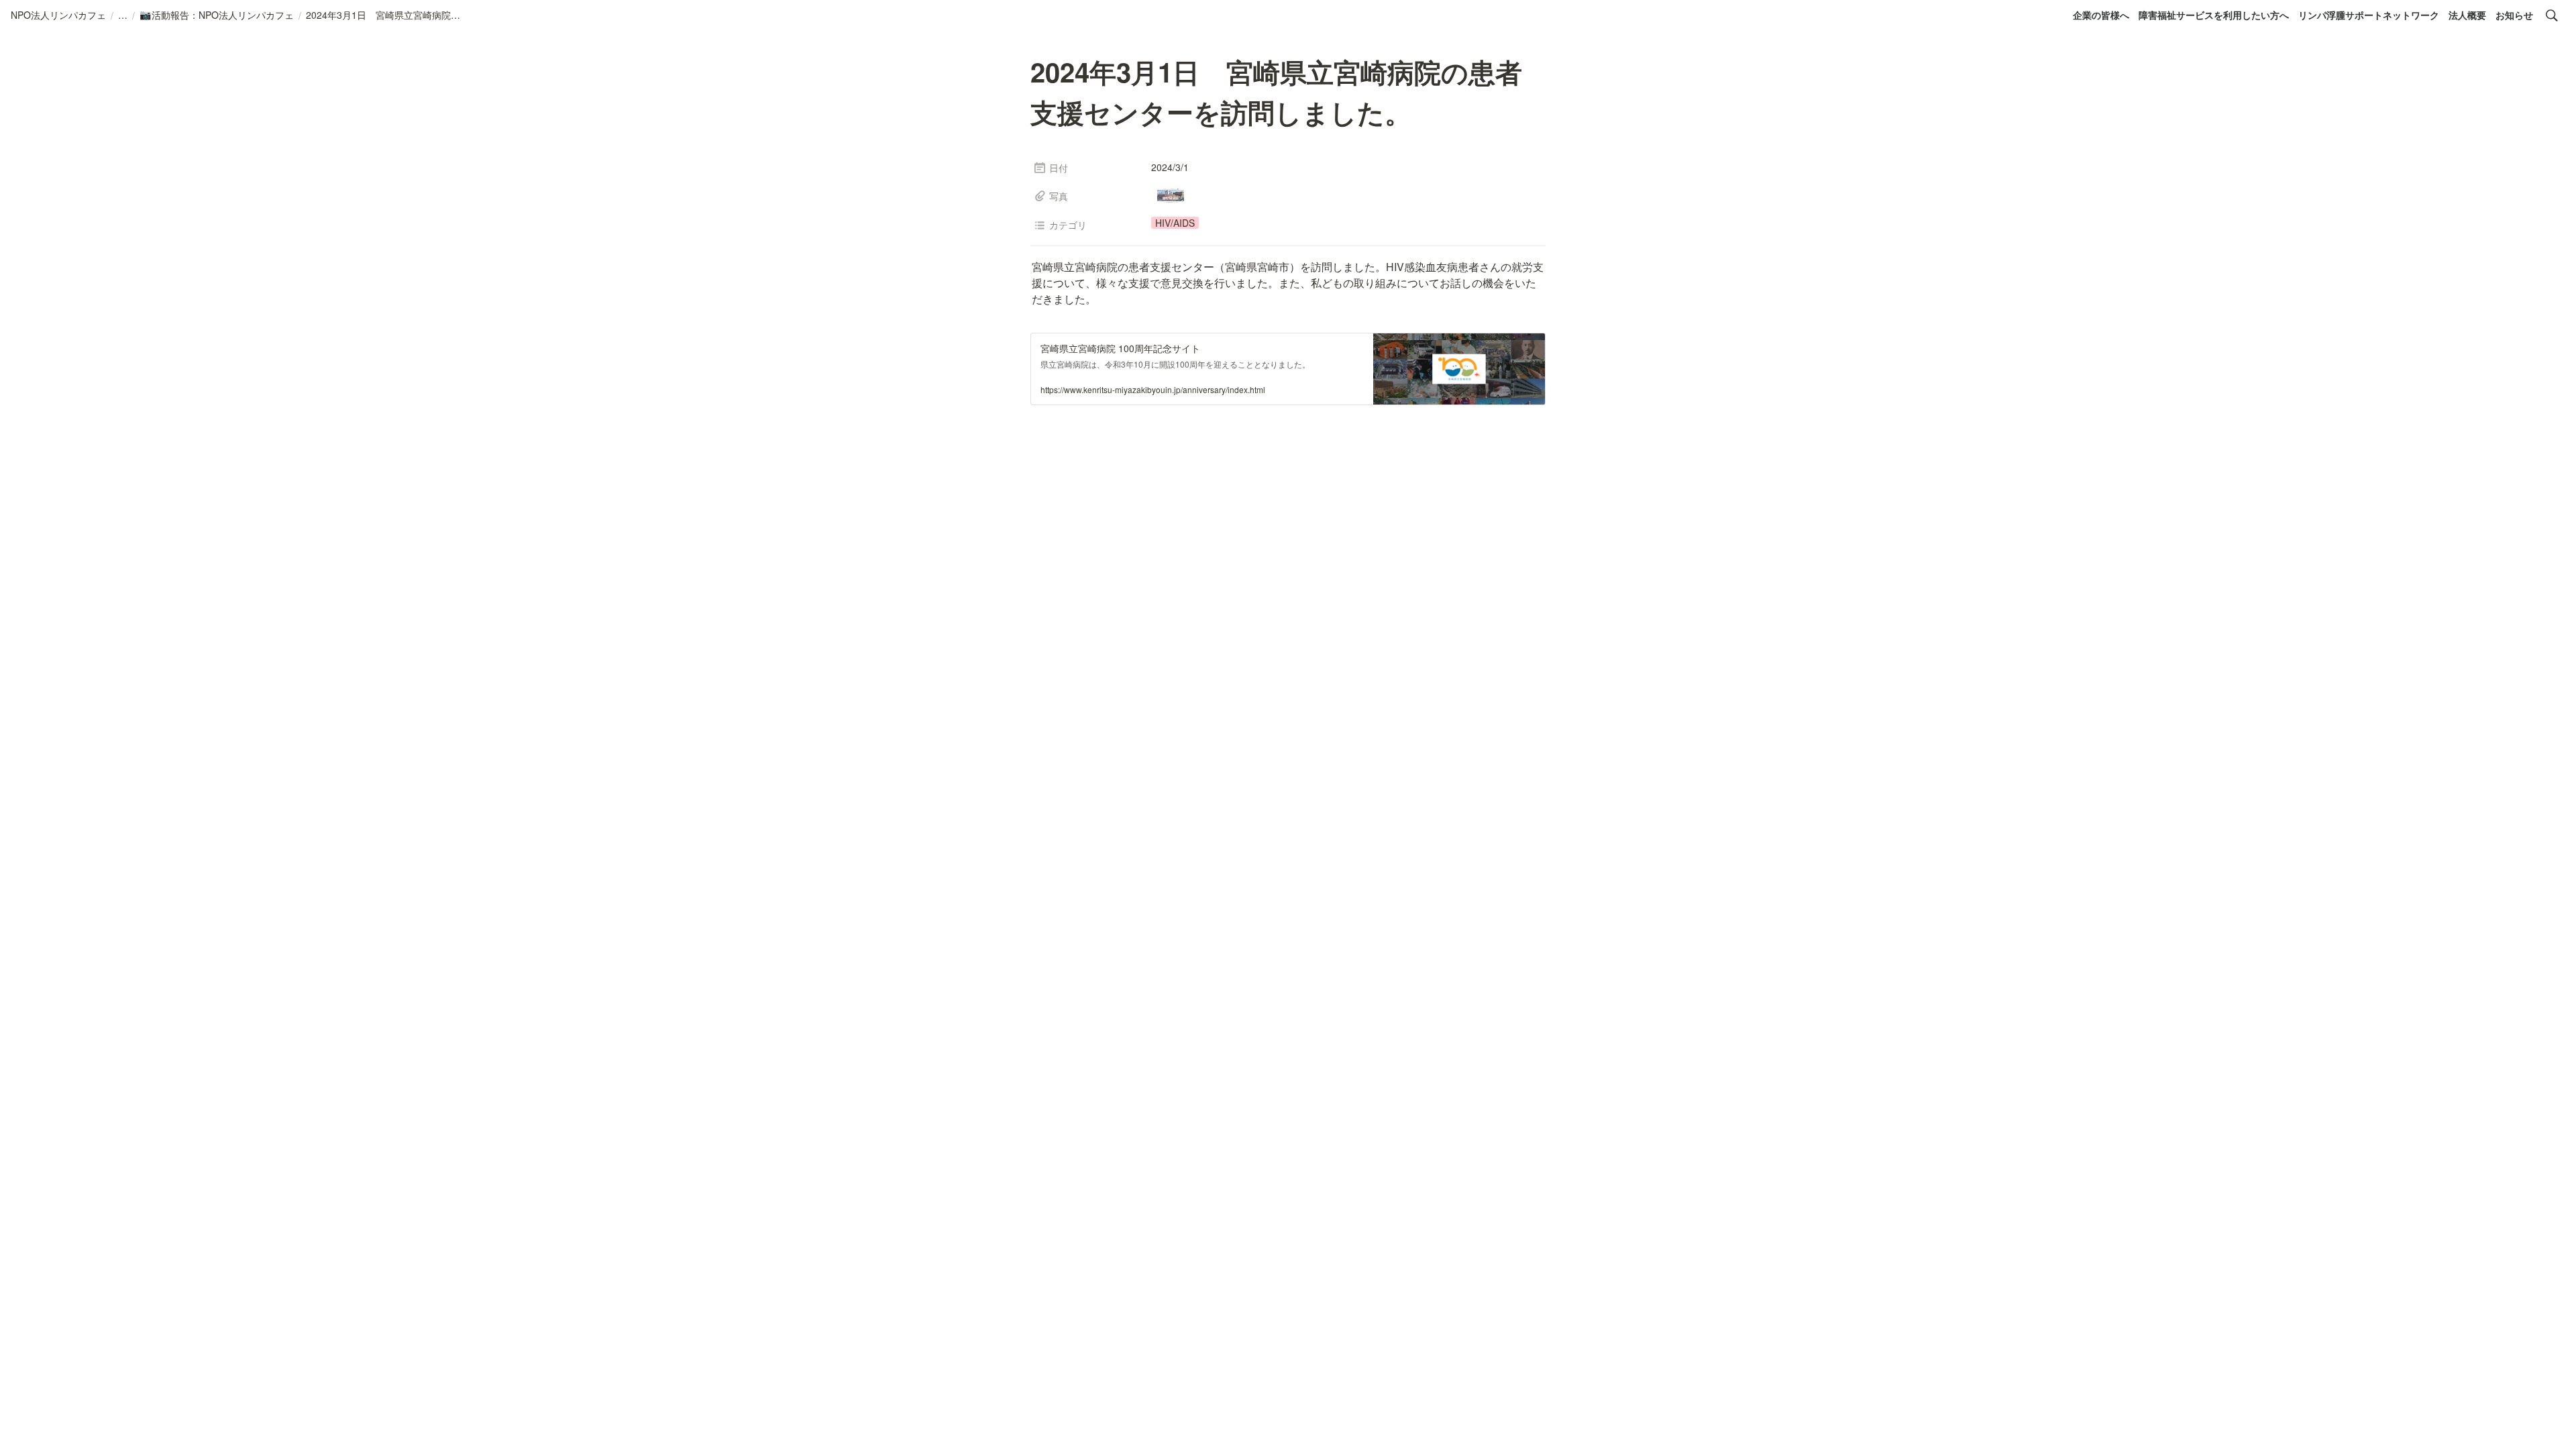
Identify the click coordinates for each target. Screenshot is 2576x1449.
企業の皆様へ (2101, 15)
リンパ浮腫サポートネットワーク (2369, 15)
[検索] (2552, 15)
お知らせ (2514, 15)
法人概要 (2467, 15)
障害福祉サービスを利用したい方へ (2214, 15)
